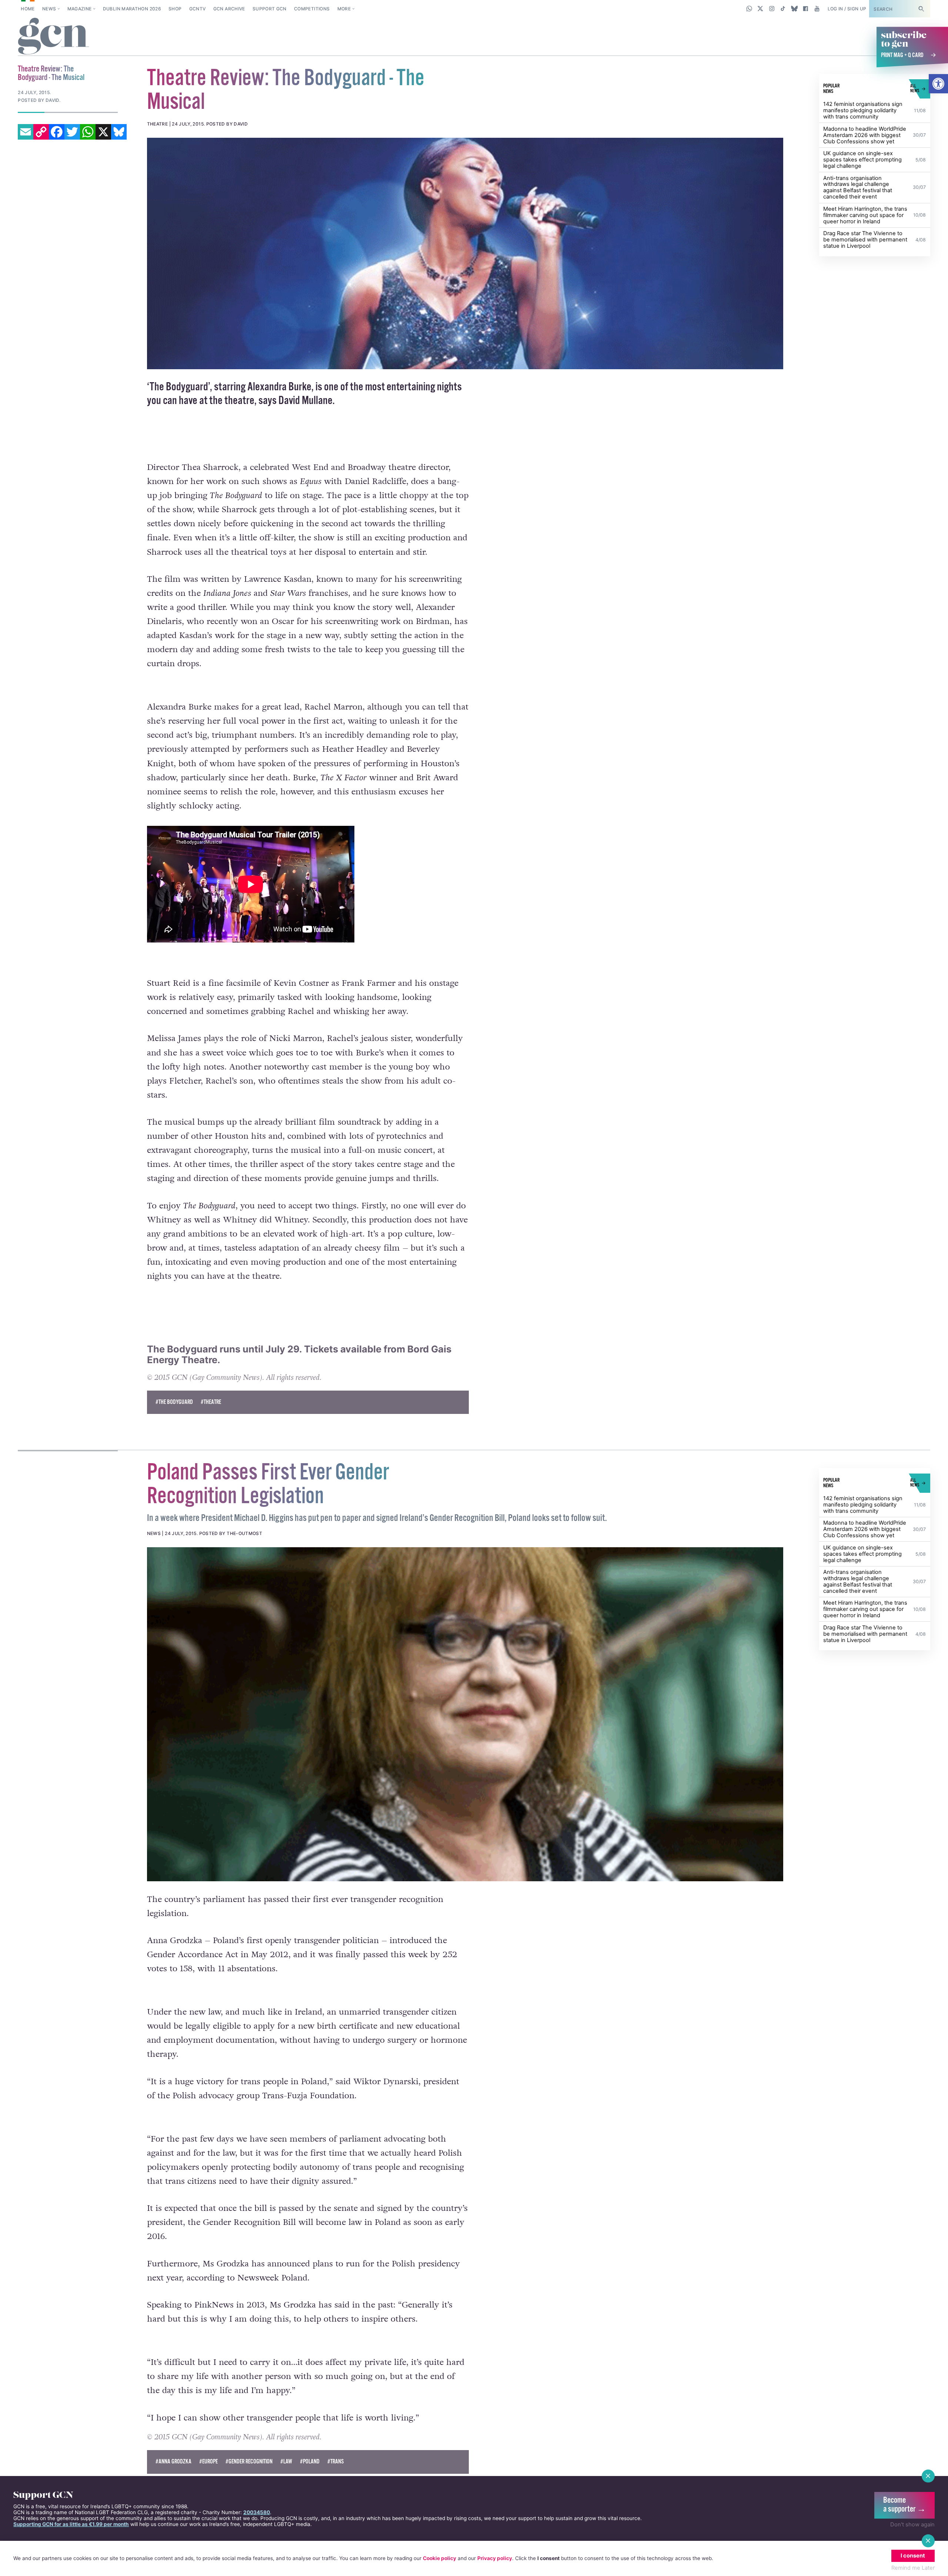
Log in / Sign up (847, 9)
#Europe (208, 2462)
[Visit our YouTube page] (817, 9)
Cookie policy (440, 2558)
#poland (310, 2462)
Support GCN (270, 9)
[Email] (26, 132)
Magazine (80, 9)
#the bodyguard (174, 1402)
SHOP (175, 9)
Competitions (312, 9)
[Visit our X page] (760, 9)
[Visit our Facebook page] (806, 9)
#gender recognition (249, 2462)
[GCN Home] (54, 37)
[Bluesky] (119, 132)
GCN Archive (229, 9)
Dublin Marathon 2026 (132, 9)
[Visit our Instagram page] (772, 9)
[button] (938, 84)
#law (286, 2462)
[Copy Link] (41, 132)
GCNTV (198, 9)
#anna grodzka (173, 2462)
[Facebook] (57, 132)
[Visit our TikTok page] (783, 9)
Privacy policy (495, 2558)
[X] (103, 132)
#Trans (336, 2462)
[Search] (921, 9)
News (49, 9)
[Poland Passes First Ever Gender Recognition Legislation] (465, 1714)
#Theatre (211, 1402)
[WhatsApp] (88, 132)
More (344, 9)
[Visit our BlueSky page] (794, 9)
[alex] (465, 253)
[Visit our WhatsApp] (749, 9)
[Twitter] (72, 132)
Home (28, 9)
